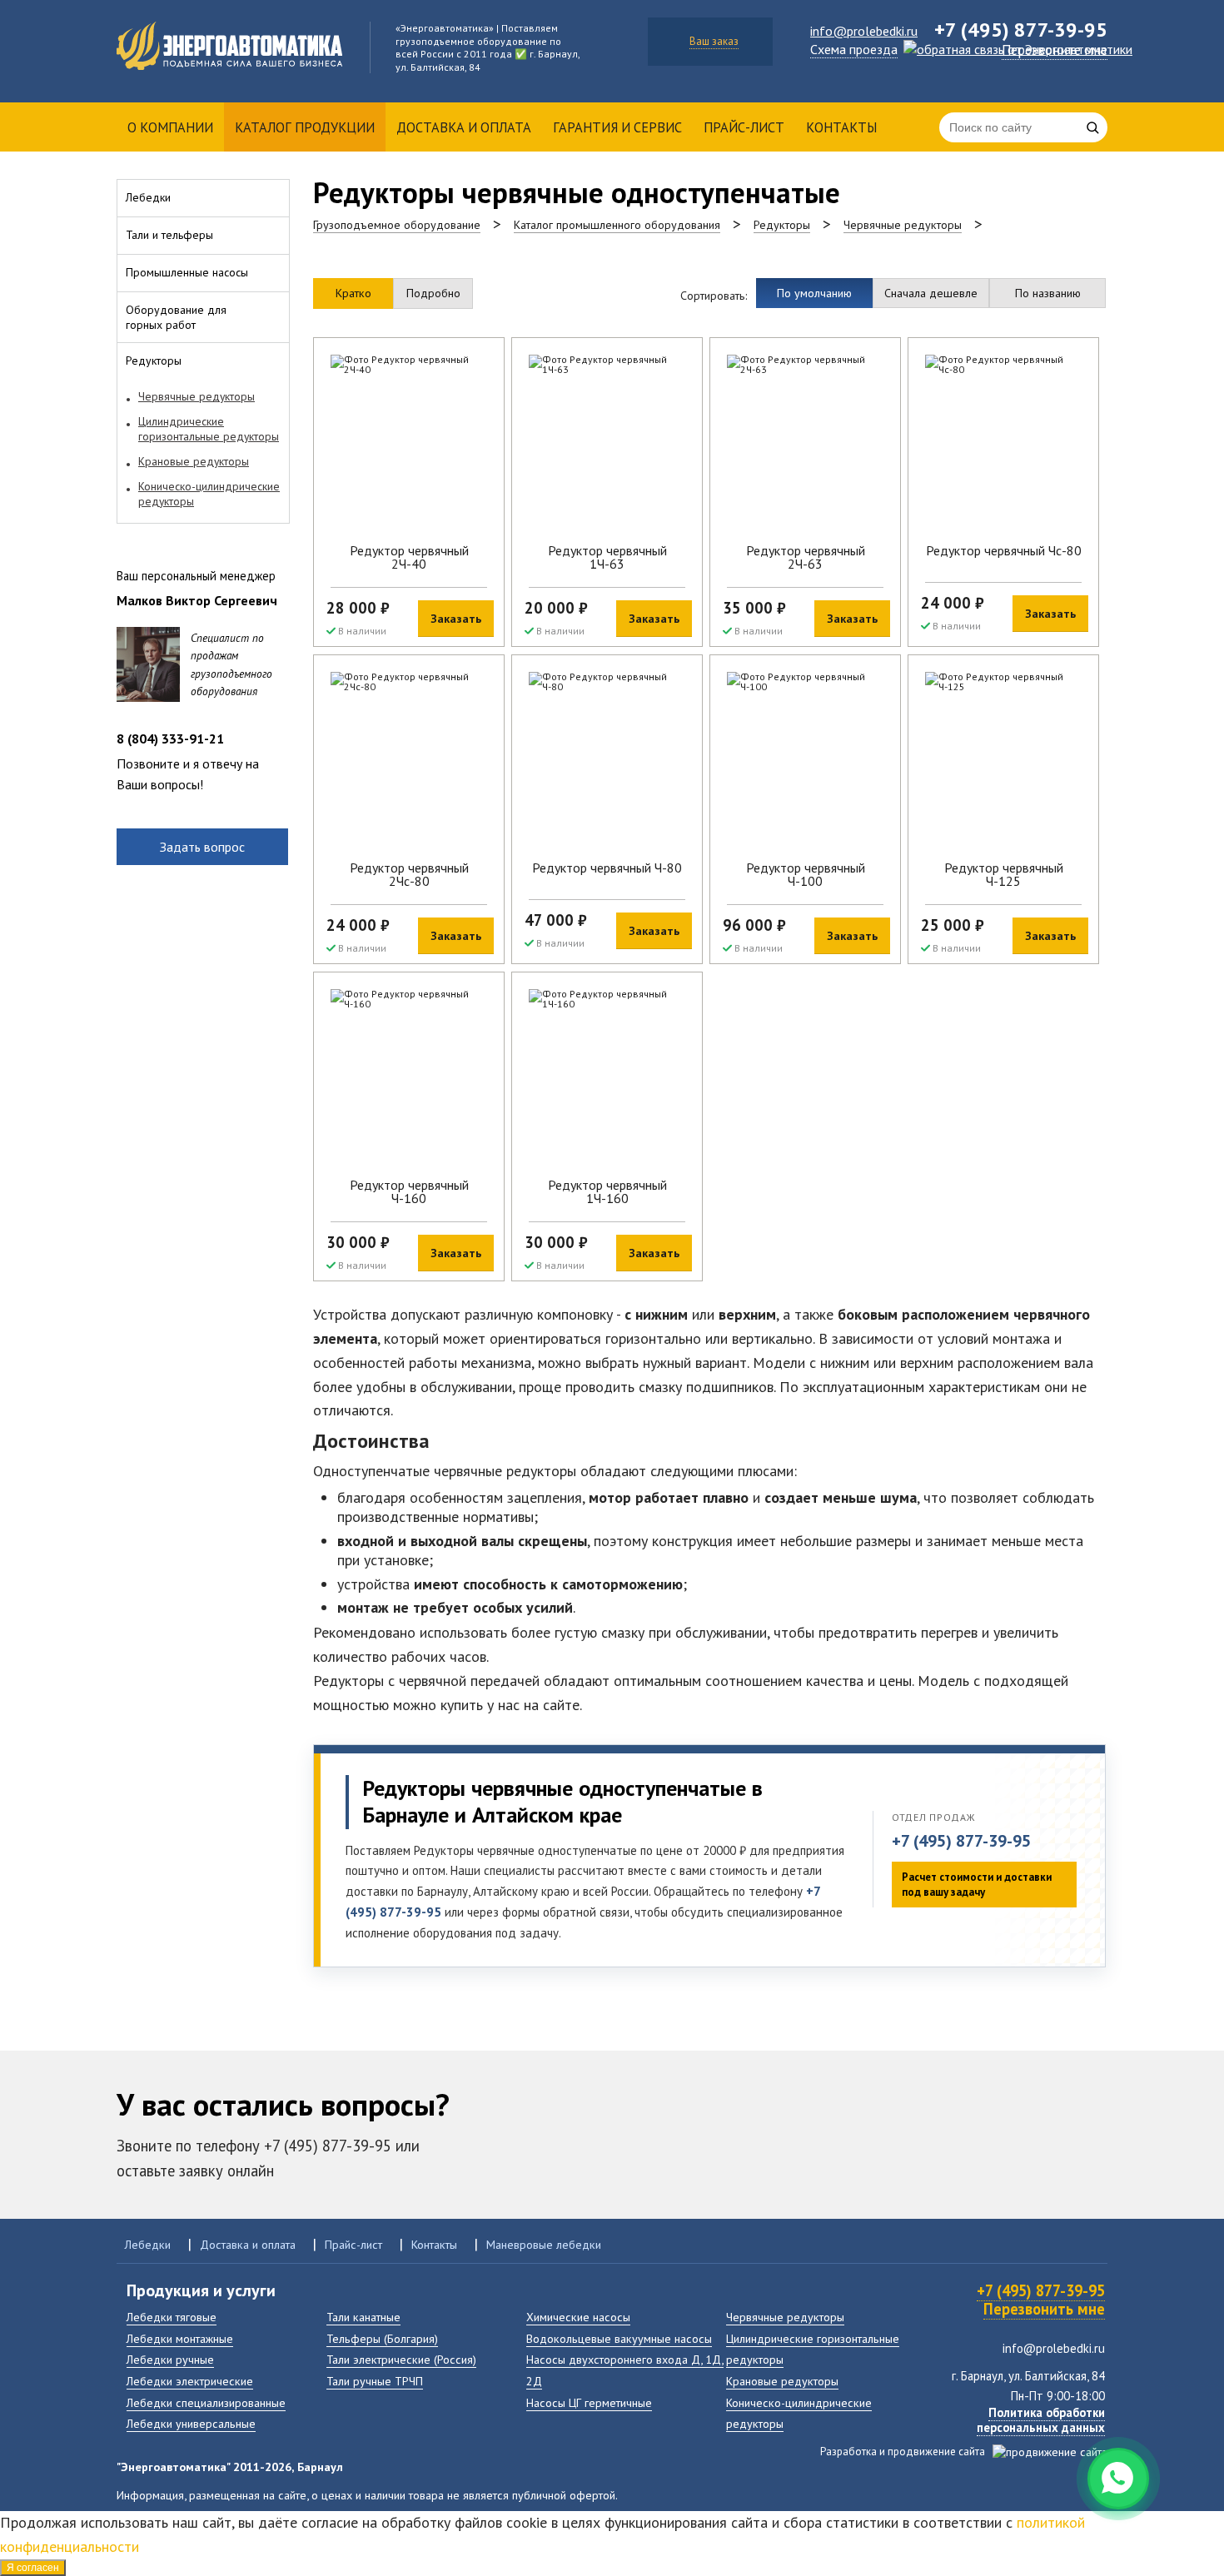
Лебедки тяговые (172, 2317)
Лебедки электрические (190, 2381)
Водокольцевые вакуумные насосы (619, 2338)
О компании (170, 127)
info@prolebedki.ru (864, 31)
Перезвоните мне (1055, 50)
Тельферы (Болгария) (382, 2338)
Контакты (841, 127)
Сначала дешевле (931, 293)
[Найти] (1092, 127)
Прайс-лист (744, 127)
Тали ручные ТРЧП (375, 2381)
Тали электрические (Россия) (401, 2359)
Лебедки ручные (170, 2359)
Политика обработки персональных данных (1041, 2420)
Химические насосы (578, 2317)
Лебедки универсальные (191, 2423)
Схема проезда (854, 49)
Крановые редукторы (782, 2381)
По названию (1048, 293)
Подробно (433, 293)
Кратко (353, 293)
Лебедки (148, 2244)
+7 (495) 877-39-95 (961, 1841)
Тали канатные (363, 2317)
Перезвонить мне (1044, 2309)
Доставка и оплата (464, 127)
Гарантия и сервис (617, 127)
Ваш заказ (714, 41)
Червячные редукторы (785, 2317)
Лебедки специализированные (206, 2402)
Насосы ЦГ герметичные (589, 2402)
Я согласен (33, 2568)
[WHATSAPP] (1118, 2479)
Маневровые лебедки (544, 2244)
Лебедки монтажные (180, 2338)
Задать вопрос (202, 847)
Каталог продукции (305, 127)
